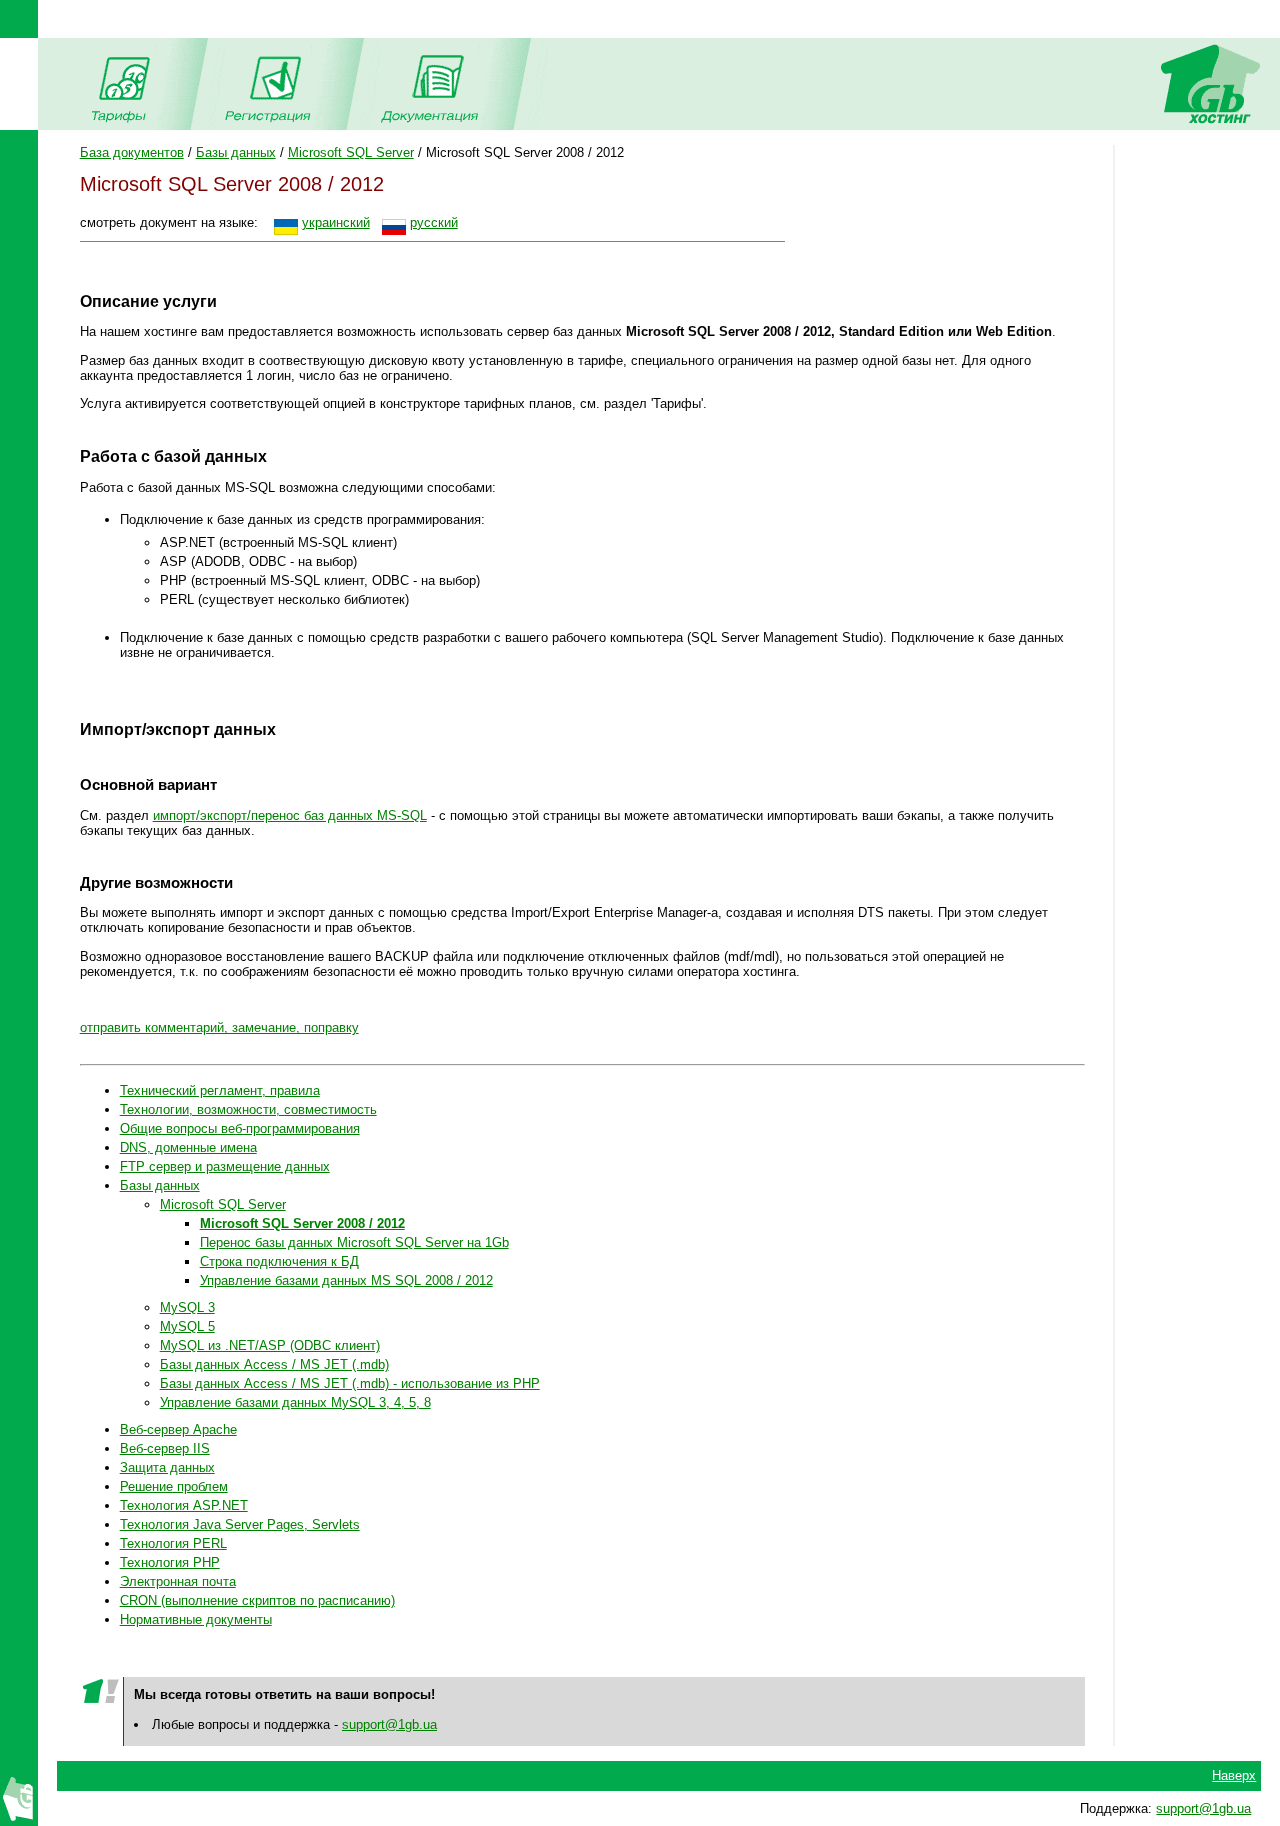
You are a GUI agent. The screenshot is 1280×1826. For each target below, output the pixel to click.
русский (434, 222)
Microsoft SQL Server (351, 152)
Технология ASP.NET (184, 1505)
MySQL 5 (187, 1326)
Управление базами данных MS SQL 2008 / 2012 (346, 1280)
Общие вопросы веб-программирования (240, 1128)
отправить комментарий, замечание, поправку (219, 1027)
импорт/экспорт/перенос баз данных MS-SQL (290, 815)
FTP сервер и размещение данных (225, 1166)
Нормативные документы (196, 1619)
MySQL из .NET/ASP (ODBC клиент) (270, 1345)
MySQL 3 (187, 1307)
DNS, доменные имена (188, 1147)
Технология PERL (173, 1543)
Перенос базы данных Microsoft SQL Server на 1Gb (354, 1242)
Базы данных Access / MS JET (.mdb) (274, 1364)
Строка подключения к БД (279, 1261)
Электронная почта (178, 1581)
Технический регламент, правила (220, 1090)
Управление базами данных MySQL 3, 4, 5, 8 (295, 1402)
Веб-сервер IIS (165, 1448)
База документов (132, 152)
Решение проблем (174, 1486)
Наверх (1234, 1775)
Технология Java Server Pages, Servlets (240, 1524)
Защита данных (167, 1467)
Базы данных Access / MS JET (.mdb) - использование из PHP (350, 1383)
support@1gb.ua (389, 1724)
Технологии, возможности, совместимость (248, 1109)
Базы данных (236, 152)
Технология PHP (170, 1562)
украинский (336, 222)
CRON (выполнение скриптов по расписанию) (257, 1600)
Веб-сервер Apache (178, 1429)
